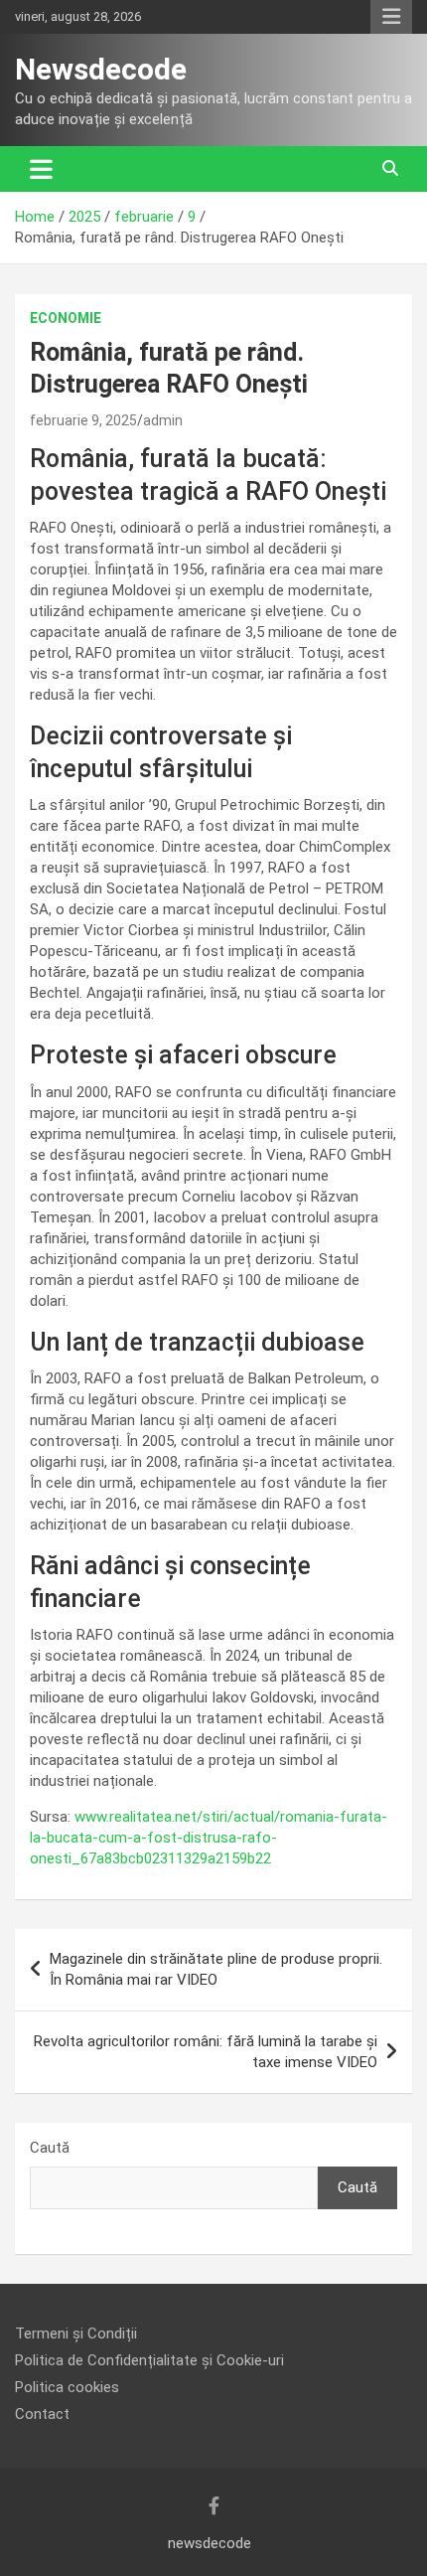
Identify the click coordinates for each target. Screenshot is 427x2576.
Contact (42, 2414)
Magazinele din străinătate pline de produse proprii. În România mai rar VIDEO (216, 1969)
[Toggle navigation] (41, 169)
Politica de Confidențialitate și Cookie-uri (149, 2360)
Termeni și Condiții (76, 2334)
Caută (50, 2148)
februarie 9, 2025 (83, 420)
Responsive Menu (391, 17)
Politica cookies (67, 2387)
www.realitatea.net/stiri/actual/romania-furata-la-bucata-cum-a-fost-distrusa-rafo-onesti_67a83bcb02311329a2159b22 (209, 1838)
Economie (66, 318)
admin (163, 420)
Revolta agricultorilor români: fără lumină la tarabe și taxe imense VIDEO (206, 2052)
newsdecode (210, 2543)
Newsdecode (101, 69)
